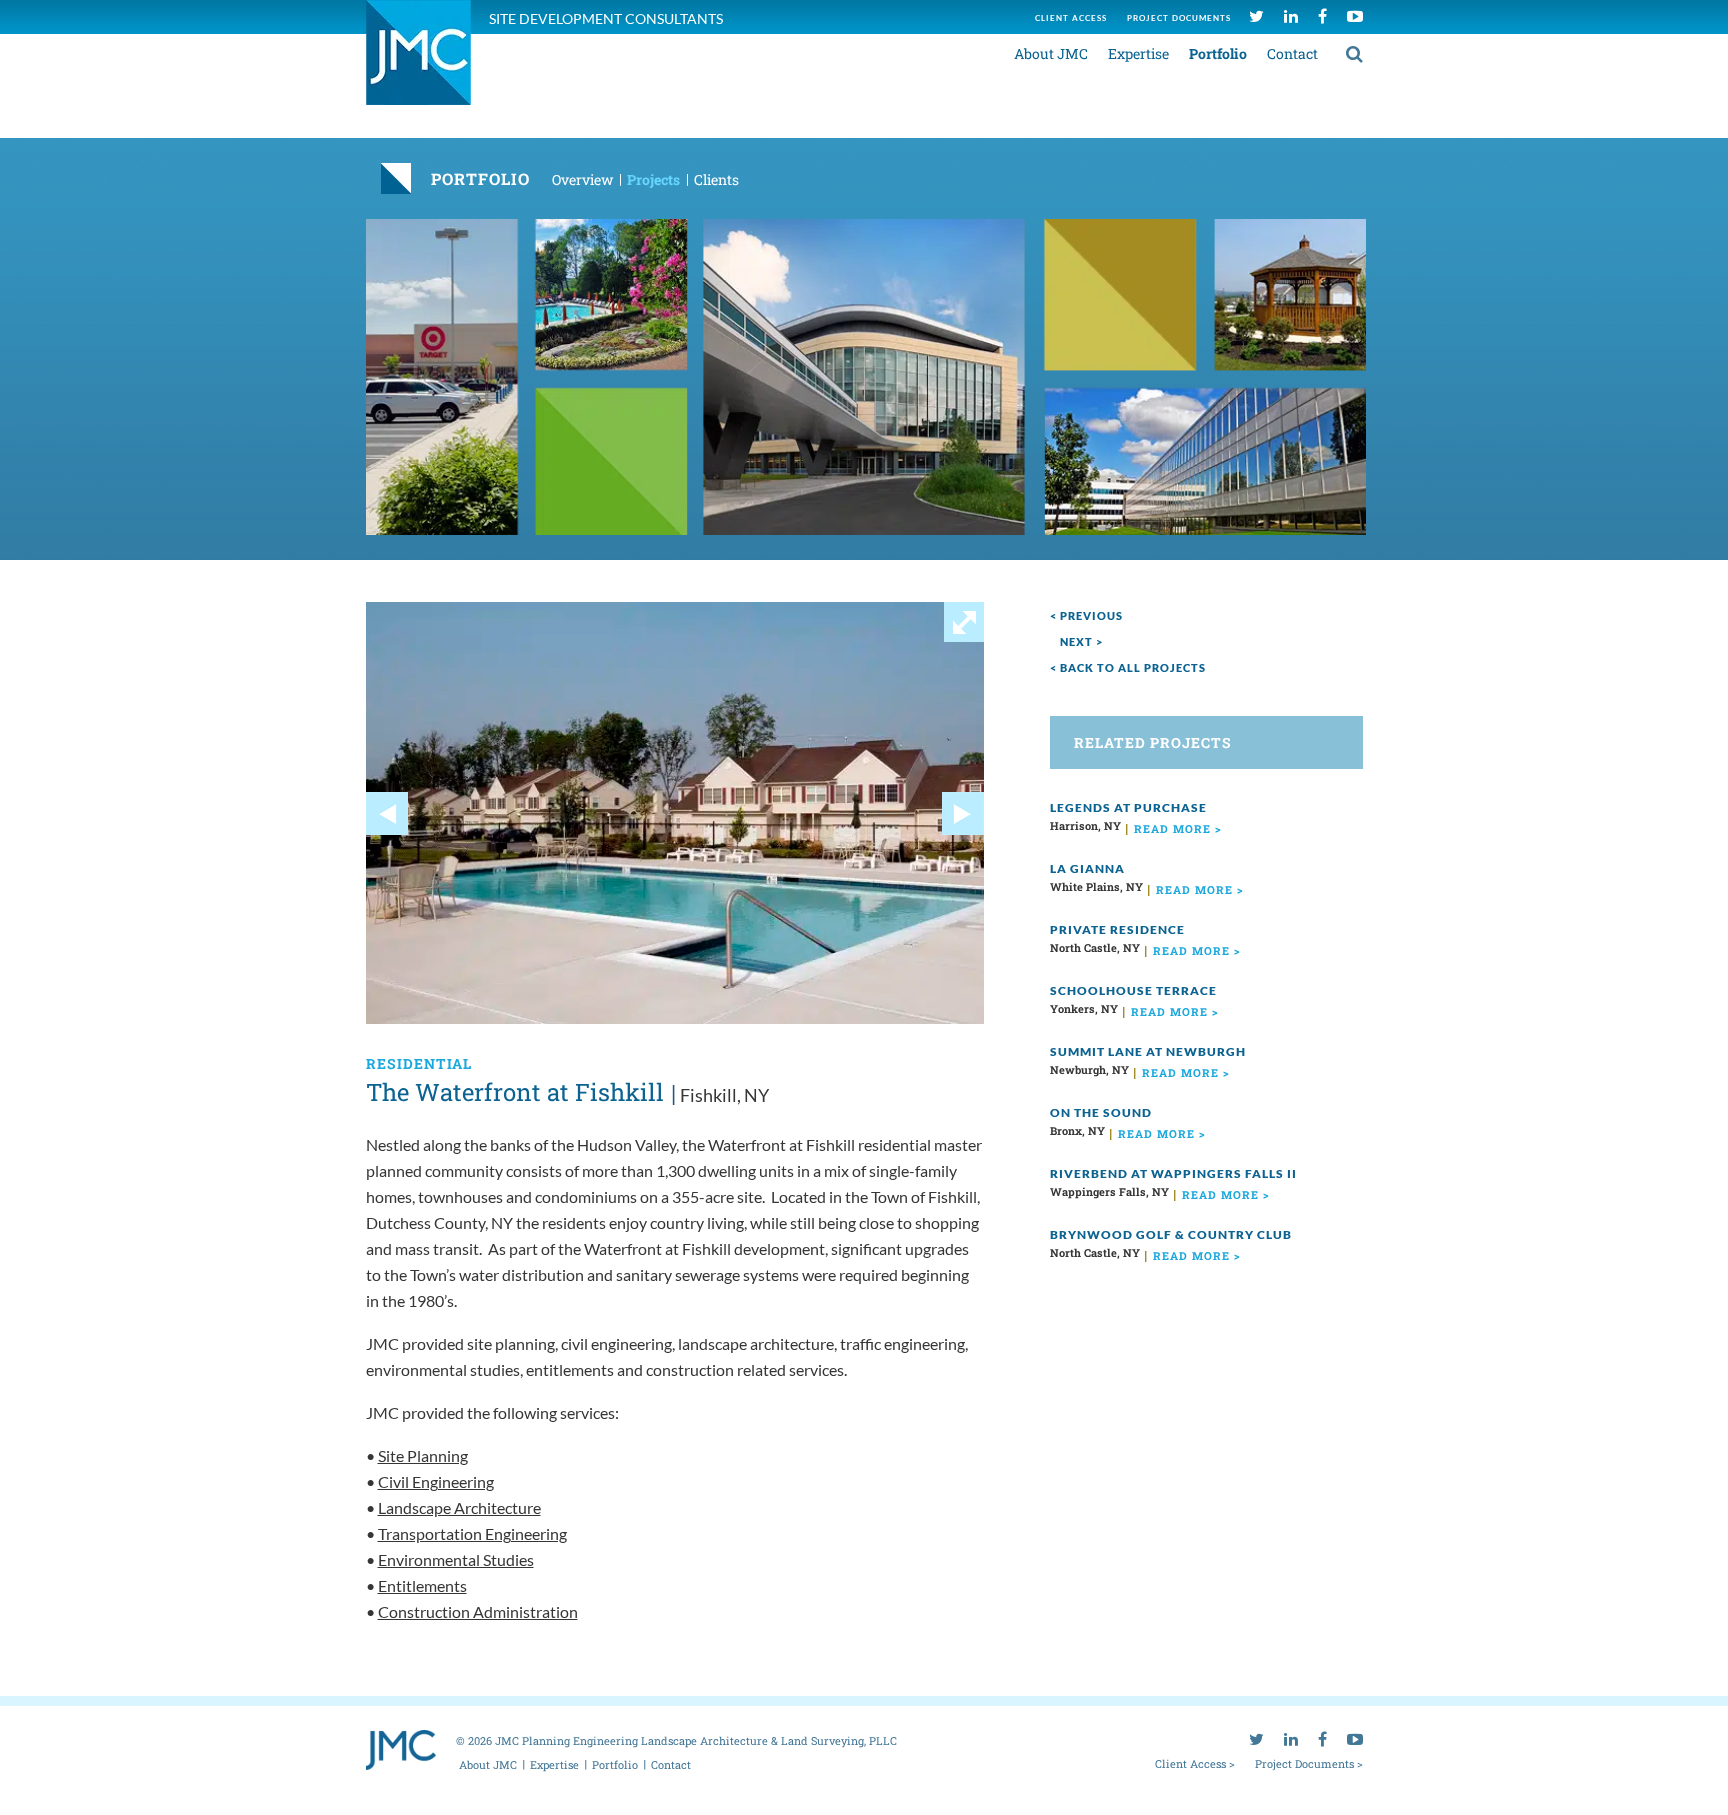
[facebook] (1322, 15)
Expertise (1138, 53)
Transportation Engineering (472, 1533)
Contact (1292, 53)
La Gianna (1087, 868)
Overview (582, 179)
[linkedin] (1291, 15)
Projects (653, 179)
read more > (1178, 828)
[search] (1354, 53)
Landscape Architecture (459, 1507)
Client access (1071, 18)
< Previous (1086, 615)
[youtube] (1355, 15)
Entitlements (422, 1585)
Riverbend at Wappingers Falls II (1173, 1173)
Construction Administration (478, 1611)
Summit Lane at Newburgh (1148, 1051)
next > (1081, 641)
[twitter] (1256, 15)
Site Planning (423, 1455)
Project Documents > (1309, 1763)
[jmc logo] (418, 63)
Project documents (1179, 18)
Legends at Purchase (1128, 807)
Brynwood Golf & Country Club (1171, 1234)
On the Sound (1101, 1112)
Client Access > (1195, 1763)
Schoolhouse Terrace (1133, 990)
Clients (716, 179)
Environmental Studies (456, 1559)
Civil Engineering (436, 1481)
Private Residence (1117, 929)
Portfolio (1218, 53)
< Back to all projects (1128, 667)
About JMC (1051, 53)
